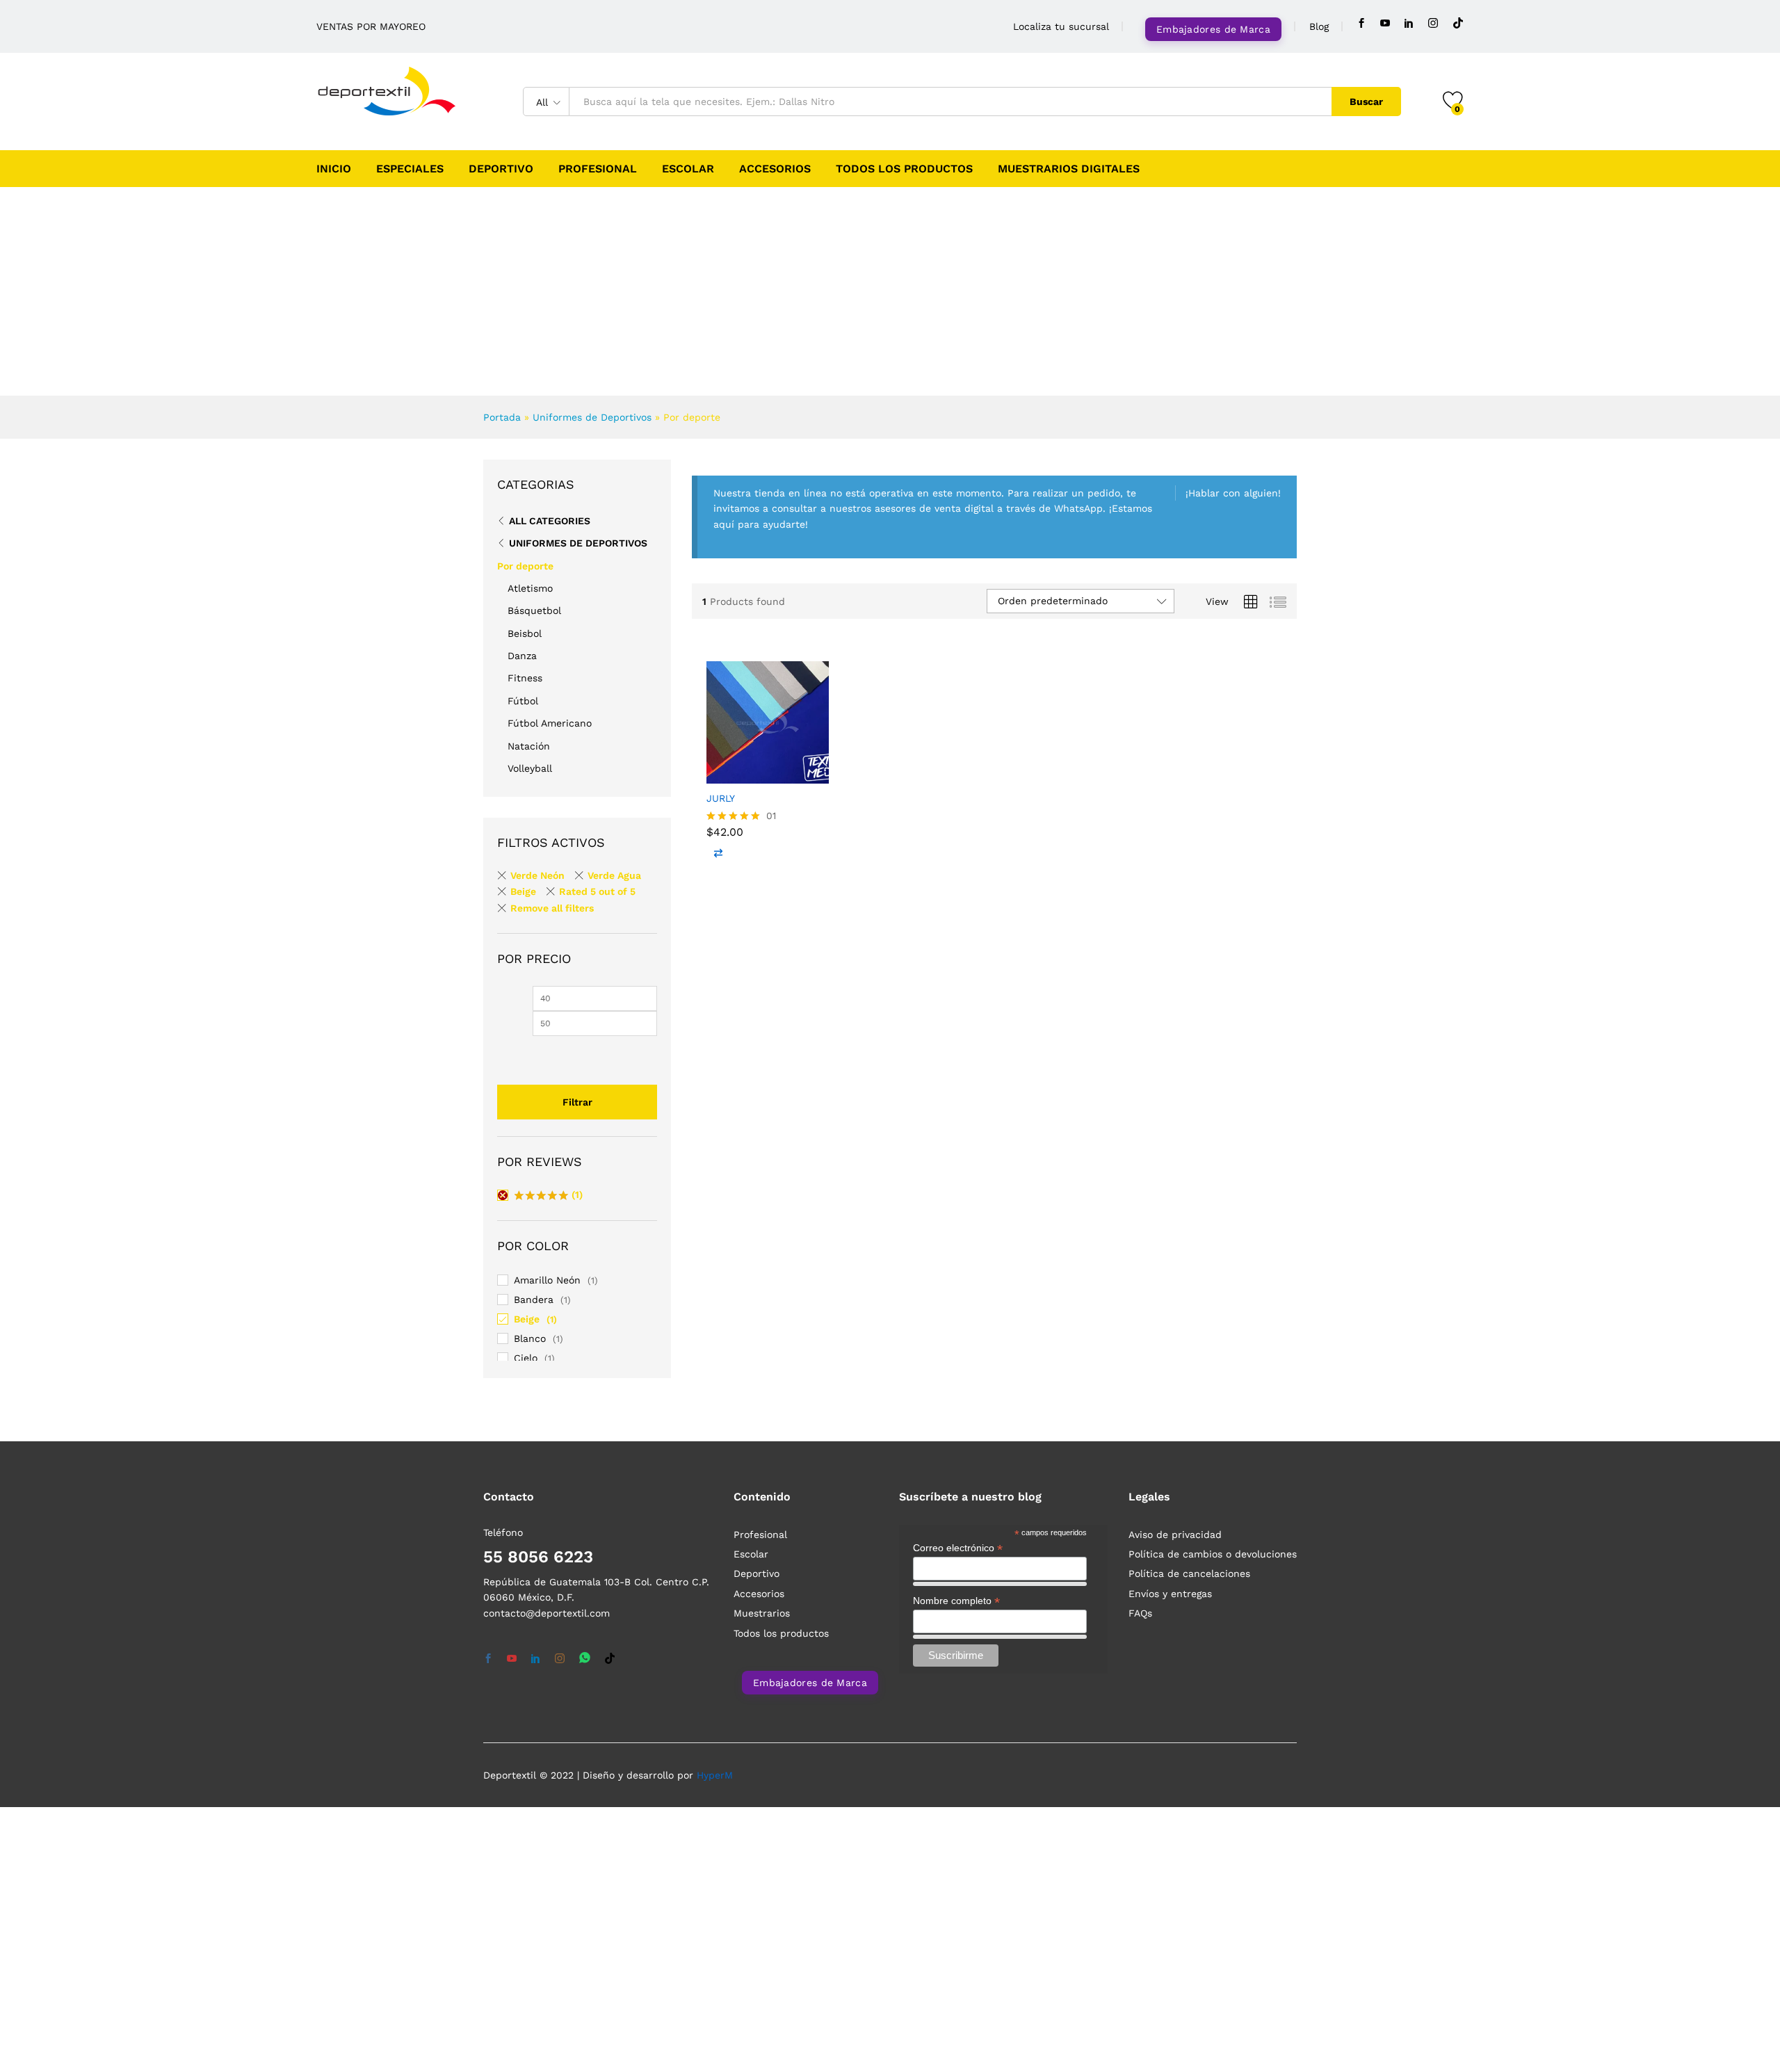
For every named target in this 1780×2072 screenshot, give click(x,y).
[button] (810, 768)
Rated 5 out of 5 (597, 891)
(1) (549, 1196)
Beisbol (525, 633)
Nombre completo (956, 1601)
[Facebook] (1361, 23)
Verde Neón (537, 875)
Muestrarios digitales (1069, 169)
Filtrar (577, 1102)
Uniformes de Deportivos (592, 417)
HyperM (715, 1775)
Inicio (334, 169)
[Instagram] (1433, 23)
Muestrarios (762, 1613)
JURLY (721, 798)
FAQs (1140, 1613)
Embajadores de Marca (1213, 29)
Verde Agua (614, 875)
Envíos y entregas (1170, 1594)
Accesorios (775, 169)
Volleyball (530, 768)
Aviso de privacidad (1175, 1535)
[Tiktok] (1458, 23)
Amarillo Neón (547, 1280)
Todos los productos (904, 169)
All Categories (550, 521)
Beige (523, 891)
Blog (1319, 26)
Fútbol (523, 701)
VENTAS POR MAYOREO (371, 26)
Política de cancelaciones (1189, 1573)
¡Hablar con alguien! (1233, 493)
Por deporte (525, 566)
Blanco (530, 1338)
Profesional (598, 169)
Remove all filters (552, 908)
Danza (522, 656)
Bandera (534, 1300)
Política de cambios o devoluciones (1213, 1554)
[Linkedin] (1409, 23)
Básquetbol (534, 610)
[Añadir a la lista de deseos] (775, 768)
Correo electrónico (958, 1548)
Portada (502, 417)
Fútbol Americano (550, 723)
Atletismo (530, 588)
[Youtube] (1385, 23)
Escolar (688, 169)
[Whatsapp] (585, 1659)
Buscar (1366, 102)
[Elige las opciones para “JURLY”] (717, 768)
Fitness (525, 678)
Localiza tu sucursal (1061, 26)
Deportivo (501, 169)
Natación (529, 746)
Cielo (526, 1358)
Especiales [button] (410, 169)
